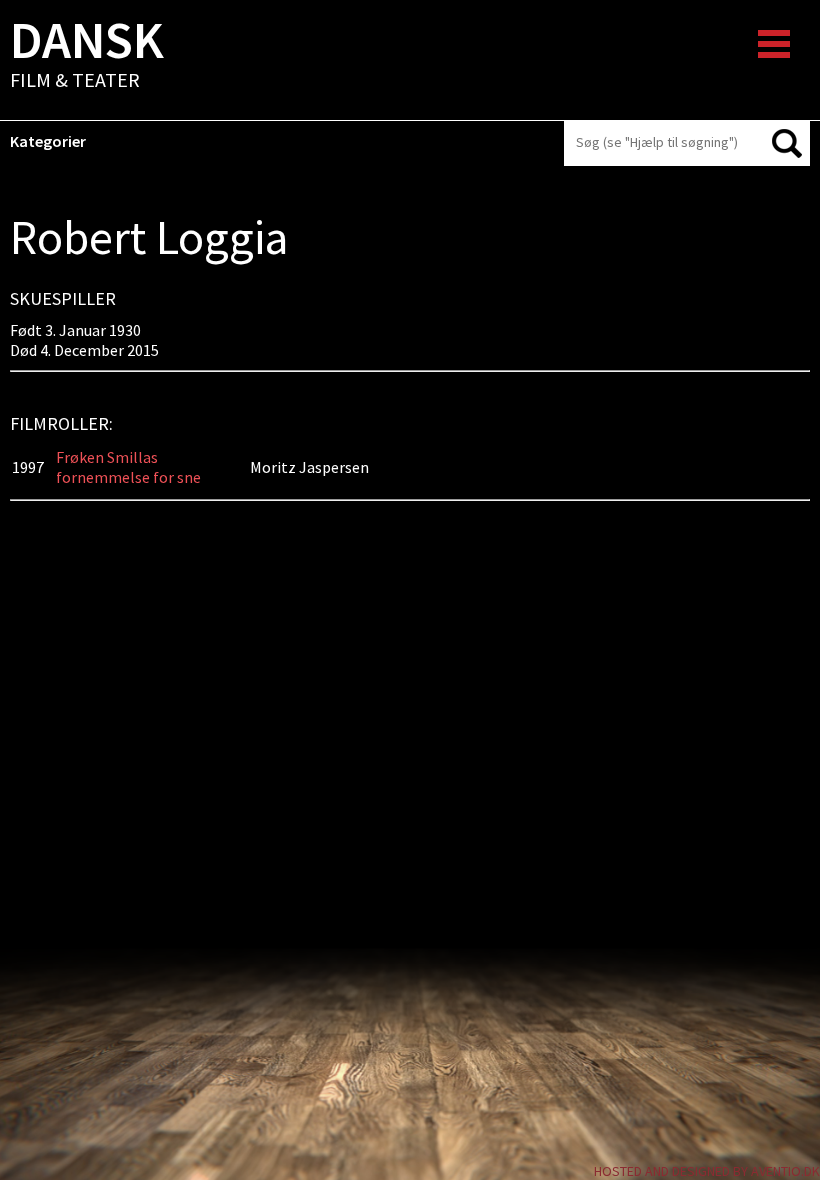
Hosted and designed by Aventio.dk (707, 1171)
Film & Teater (87, 56)
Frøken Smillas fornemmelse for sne (128, 467)
